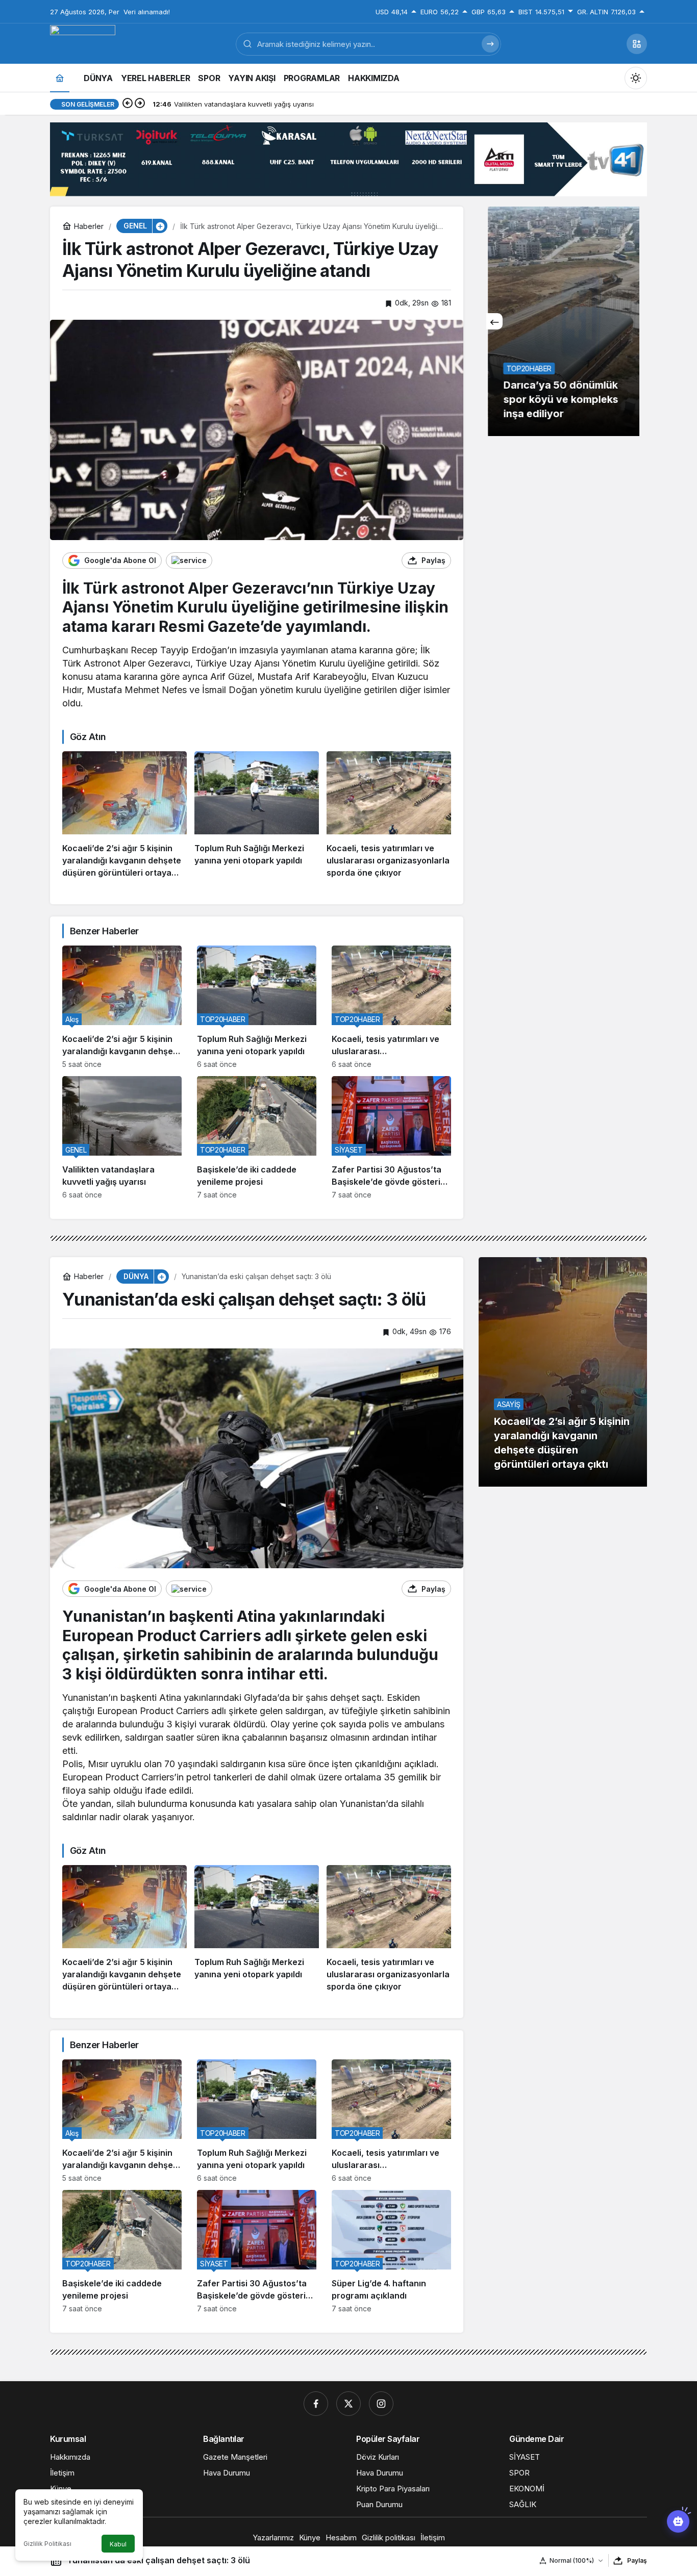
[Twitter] (348, 2404)
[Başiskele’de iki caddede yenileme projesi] (257, 1138)
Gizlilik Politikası (47, 2544)
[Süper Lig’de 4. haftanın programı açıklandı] (391, 2251)
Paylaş (637, 2560)
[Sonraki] (140, 104)
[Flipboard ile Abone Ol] (189, 560)
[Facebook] (316, 2404)
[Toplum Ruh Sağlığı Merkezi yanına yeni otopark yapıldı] (257, 815)
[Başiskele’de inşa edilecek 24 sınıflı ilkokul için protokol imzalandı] (563, 321)
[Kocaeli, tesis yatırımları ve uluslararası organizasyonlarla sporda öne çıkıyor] (389, 815)
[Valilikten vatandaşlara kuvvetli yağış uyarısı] (122, 1138)
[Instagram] (381, 2404)
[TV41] (83, 43)
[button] (637, 44)
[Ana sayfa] (60, 78)
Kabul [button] (118, 2544)
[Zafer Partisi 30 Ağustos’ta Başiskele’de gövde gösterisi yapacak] (391, 1138)
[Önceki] (128, 104)
